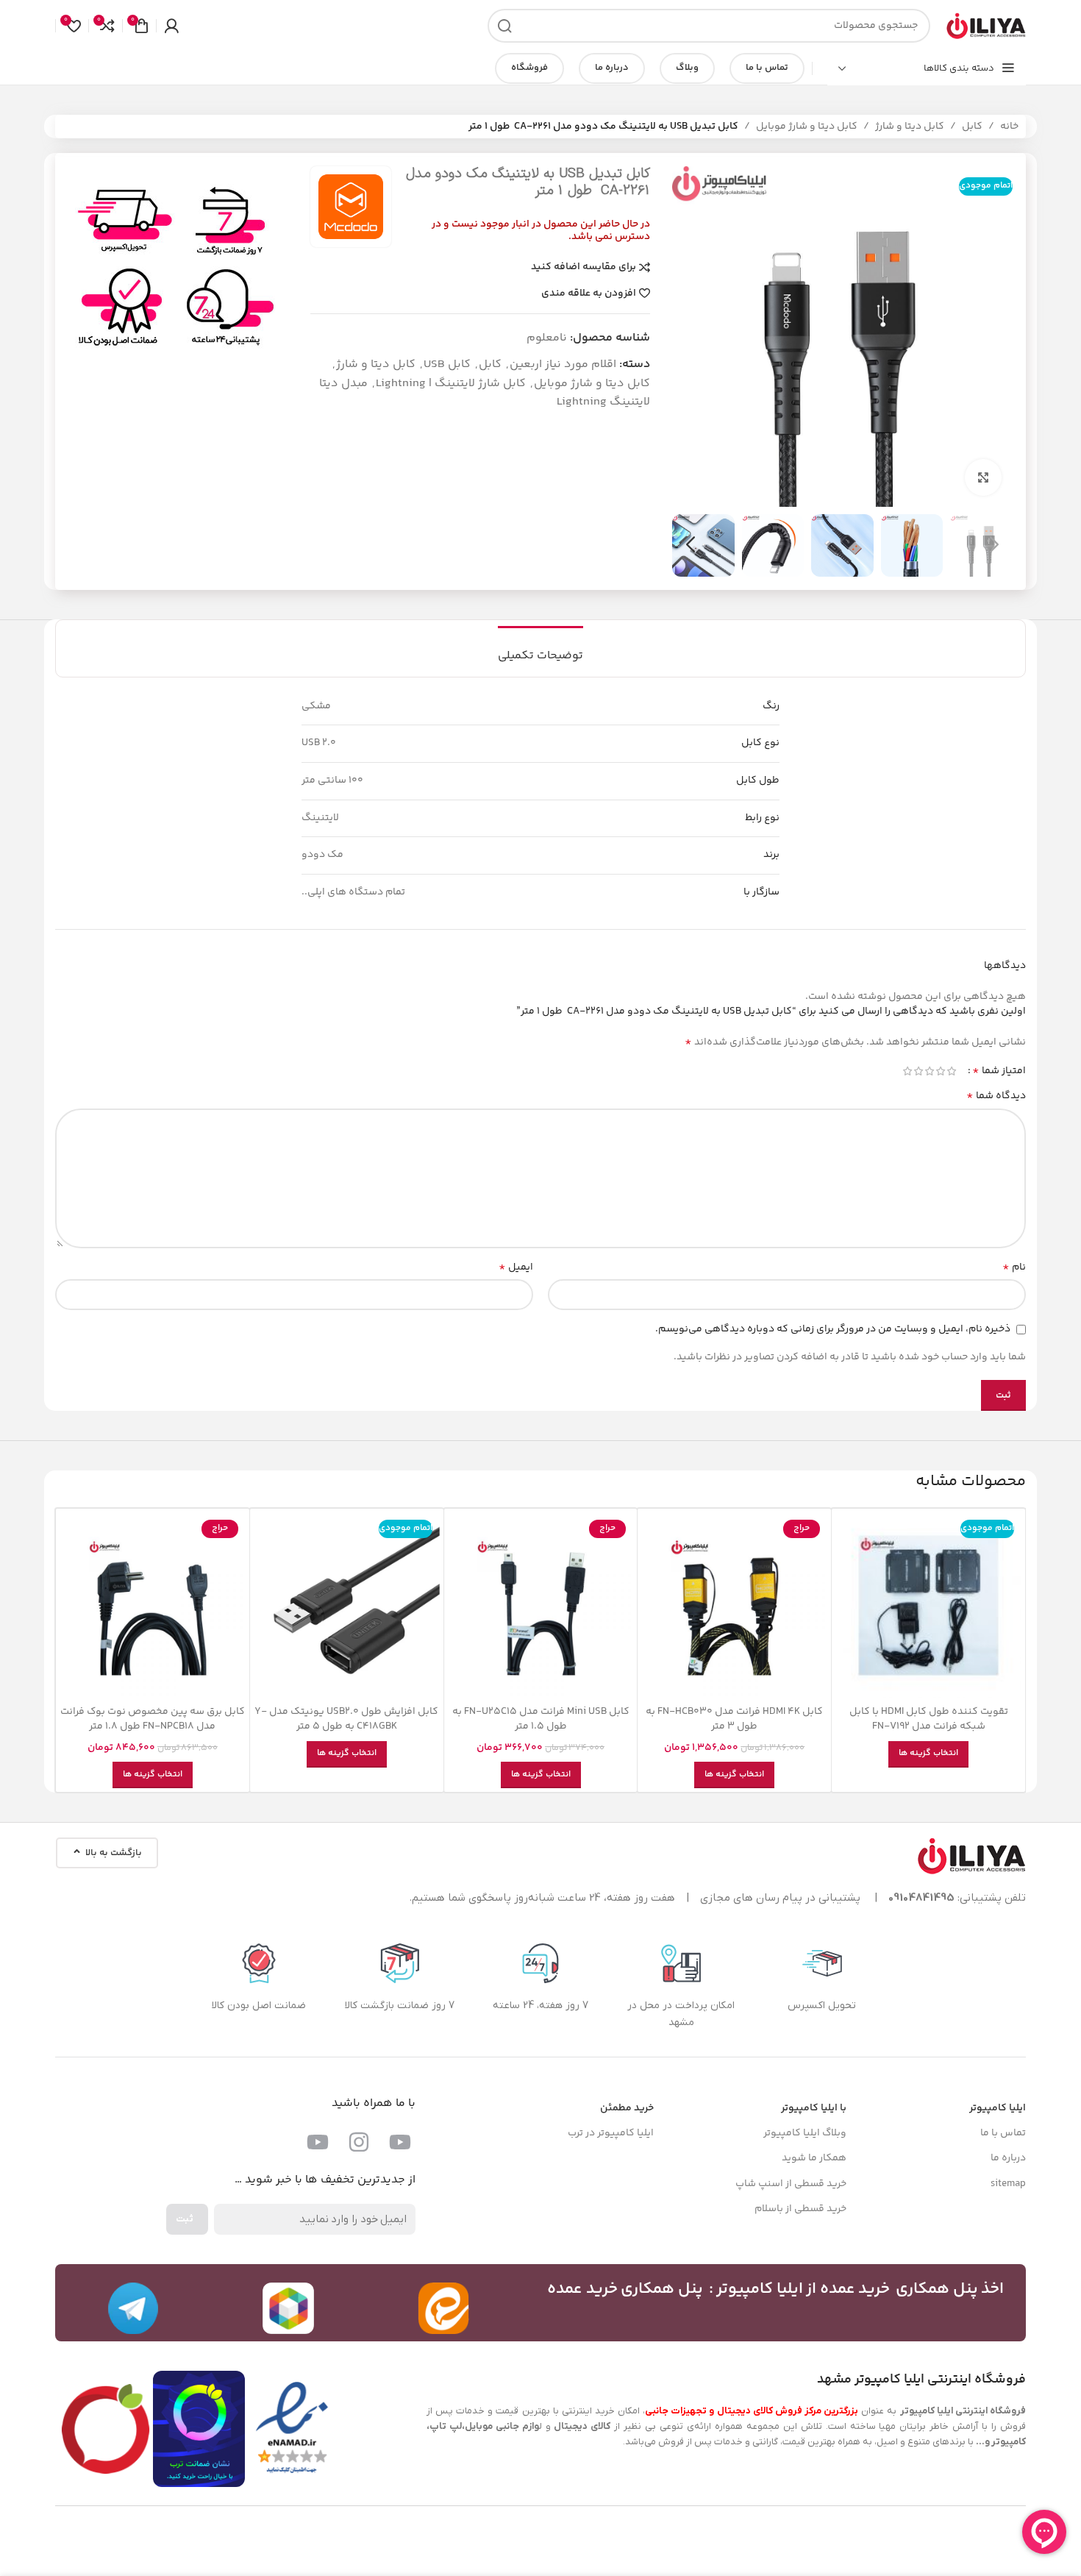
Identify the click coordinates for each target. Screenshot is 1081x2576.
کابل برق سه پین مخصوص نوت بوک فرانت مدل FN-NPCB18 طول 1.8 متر (153, 1719)
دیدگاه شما (996, 1096)
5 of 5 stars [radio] (907, 1071)
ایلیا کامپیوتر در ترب (611, 2133)
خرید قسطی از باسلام (800, 2209)
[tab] (540, 648)
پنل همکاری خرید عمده (625, 2289)
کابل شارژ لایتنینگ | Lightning (451, 384)
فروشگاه (529, 68)
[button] (994, 545)
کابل (972, 127)
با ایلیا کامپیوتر (814, 2108)
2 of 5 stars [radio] (940, 1071)
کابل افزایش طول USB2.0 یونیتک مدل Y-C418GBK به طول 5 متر (346, 1719)
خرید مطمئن (627, 2108)
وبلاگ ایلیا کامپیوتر (805, 2133)
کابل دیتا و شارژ (910, 127)
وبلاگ (687, 68)
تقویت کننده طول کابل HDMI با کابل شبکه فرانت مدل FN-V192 (929, 1719)
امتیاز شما (999, 1071)
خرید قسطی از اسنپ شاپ (791, 2184)
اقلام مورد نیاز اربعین (563, 364)
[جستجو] (504, 26)
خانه (1009, 127)
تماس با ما (767, 68)
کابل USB (447, 364)
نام (1014, 1267)
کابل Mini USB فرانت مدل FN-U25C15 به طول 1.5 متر (541, 1719)
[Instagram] (359, 2142)
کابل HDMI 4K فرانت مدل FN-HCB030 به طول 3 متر (734, 1719)
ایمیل (516, 1267)
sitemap (1008, 2184)
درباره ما (612, 68)
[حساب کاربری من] (171, 26)
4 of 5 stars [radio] (918, 1071)
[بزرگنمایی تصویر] (983, 477)
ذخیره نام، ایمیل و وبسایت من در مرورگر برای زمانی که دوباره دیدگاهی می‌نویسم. (833, 1329)
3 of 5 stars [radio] (929, 1071)
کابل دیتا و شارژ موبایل (807, 127)
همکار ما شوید (814, 2158)
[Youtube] (400, 2142)
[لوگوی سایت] (985, 26)
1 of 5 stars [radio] (951, 1071)
